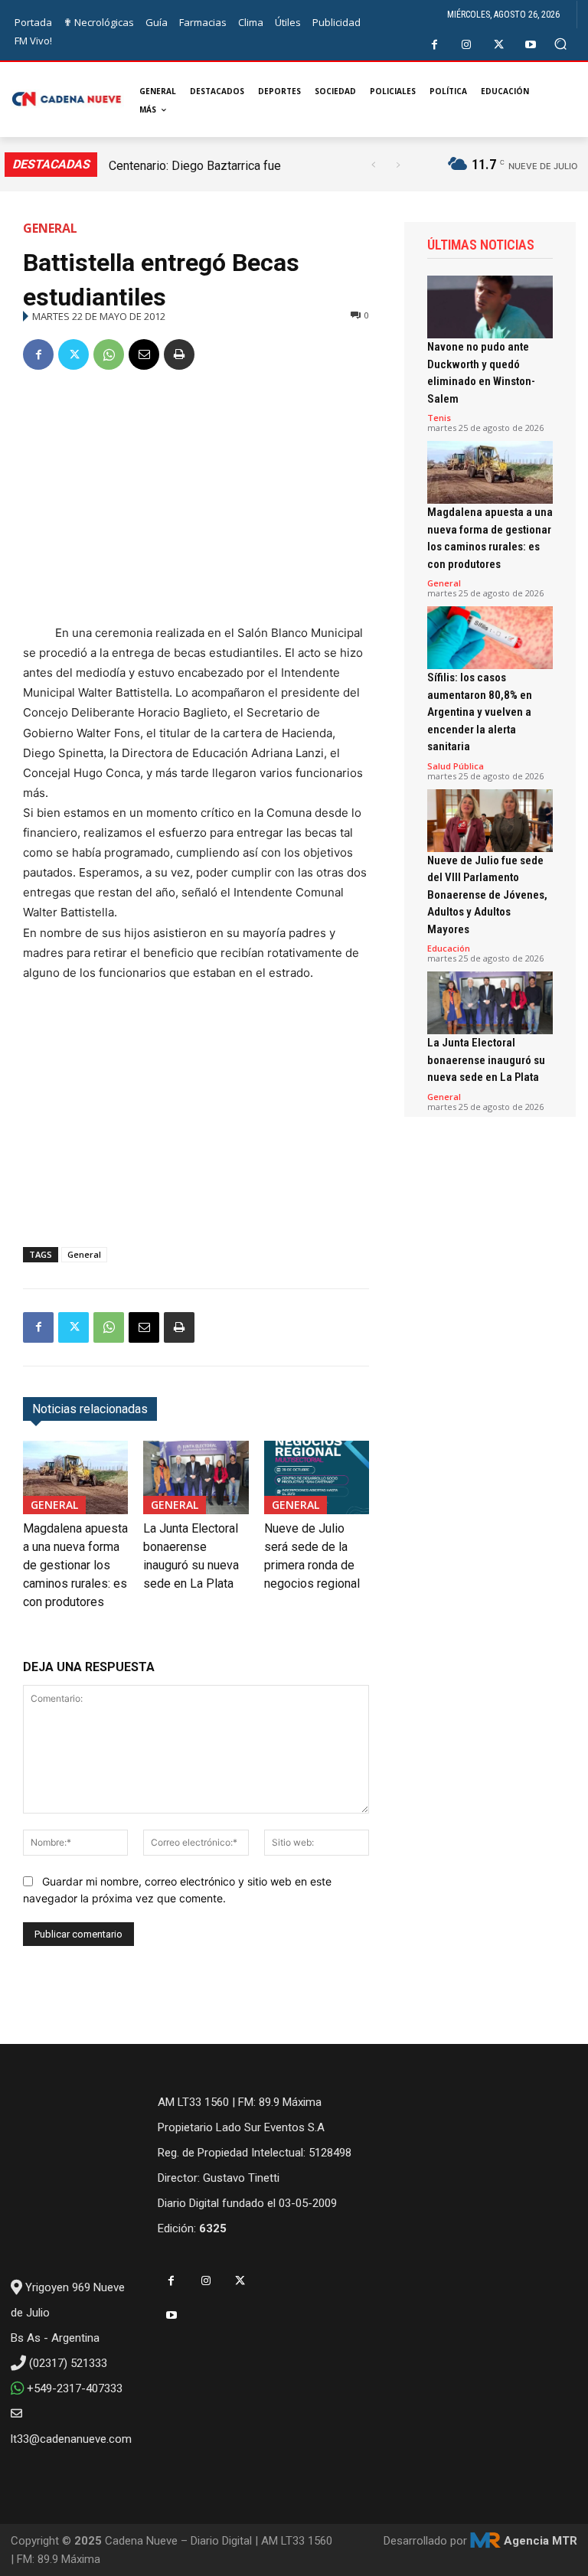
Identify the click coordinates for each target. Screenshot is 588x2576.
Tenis (439, 418)
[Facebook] (434, 45)
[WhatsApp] (109, 354)
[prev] (373, 165)
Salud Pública (456, 766)
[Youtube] (531, 45)
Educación (449, 948)
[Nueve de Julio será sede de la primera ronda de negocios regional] (317, 1477)
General (50, 228)
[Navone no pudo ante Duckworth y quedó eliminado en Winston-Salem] (490, 307)
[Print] (179, 354)
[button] (561, 44)
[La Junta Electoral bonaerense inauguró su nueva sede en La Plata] (196, 1477)
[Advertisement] (196, 500)
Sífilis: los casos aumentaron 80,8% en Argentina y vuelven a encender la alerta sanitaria (480, 712)
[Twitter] (499, 45)
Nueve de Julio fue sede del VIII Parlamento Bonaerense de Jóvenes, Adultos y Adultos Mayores (487, 895)
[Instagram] (467, 45)
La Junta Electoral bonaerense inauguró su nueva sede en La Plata (486, 1060)
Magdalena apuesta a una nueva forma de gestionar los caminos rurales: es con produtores (75, 1565)
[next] (398, 165)
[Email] (144, 354)
